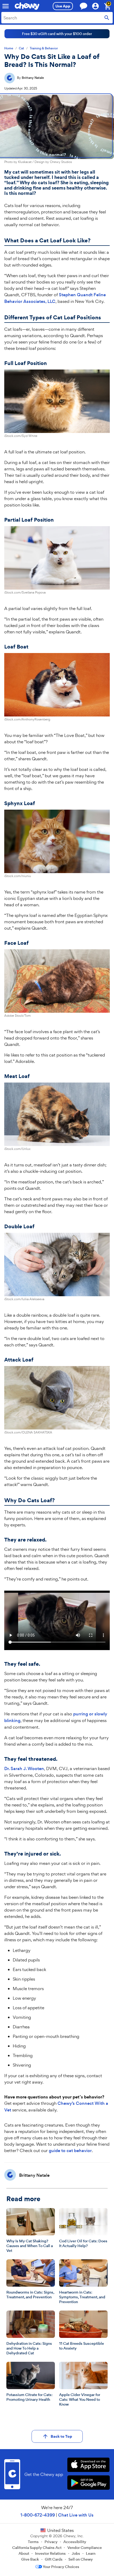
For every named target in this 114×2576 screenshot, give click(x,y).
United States (60, 2530)
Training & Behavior (44, 48)
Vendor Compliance (85, 2548)
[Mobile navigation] (6, 6)
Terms (33, 2542)
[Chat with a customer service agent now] (84, 6)
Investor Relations (50, 2553)
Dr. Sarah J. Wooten (24, 1769)
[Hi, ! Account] (98, 6)
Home (9, 48)
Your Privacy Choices (61, 2567)
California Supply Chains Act (37, 2548)
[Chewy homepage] (27, 6)
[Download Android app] (88, 2483)
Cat (21, 48)
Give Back (30, 2559)
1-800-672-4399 (38, 2515)
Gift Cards (54, 2559)
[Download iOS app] (88, 2465)
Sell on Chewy (81, 2559)
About (24, 2553)
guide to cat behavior (70, 2151)
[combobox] (57, 18)
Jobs (76, 2553)
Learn (91, 2553)
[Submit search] (107, 18)
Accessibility (75, 2542)
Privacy (51, 2542)
